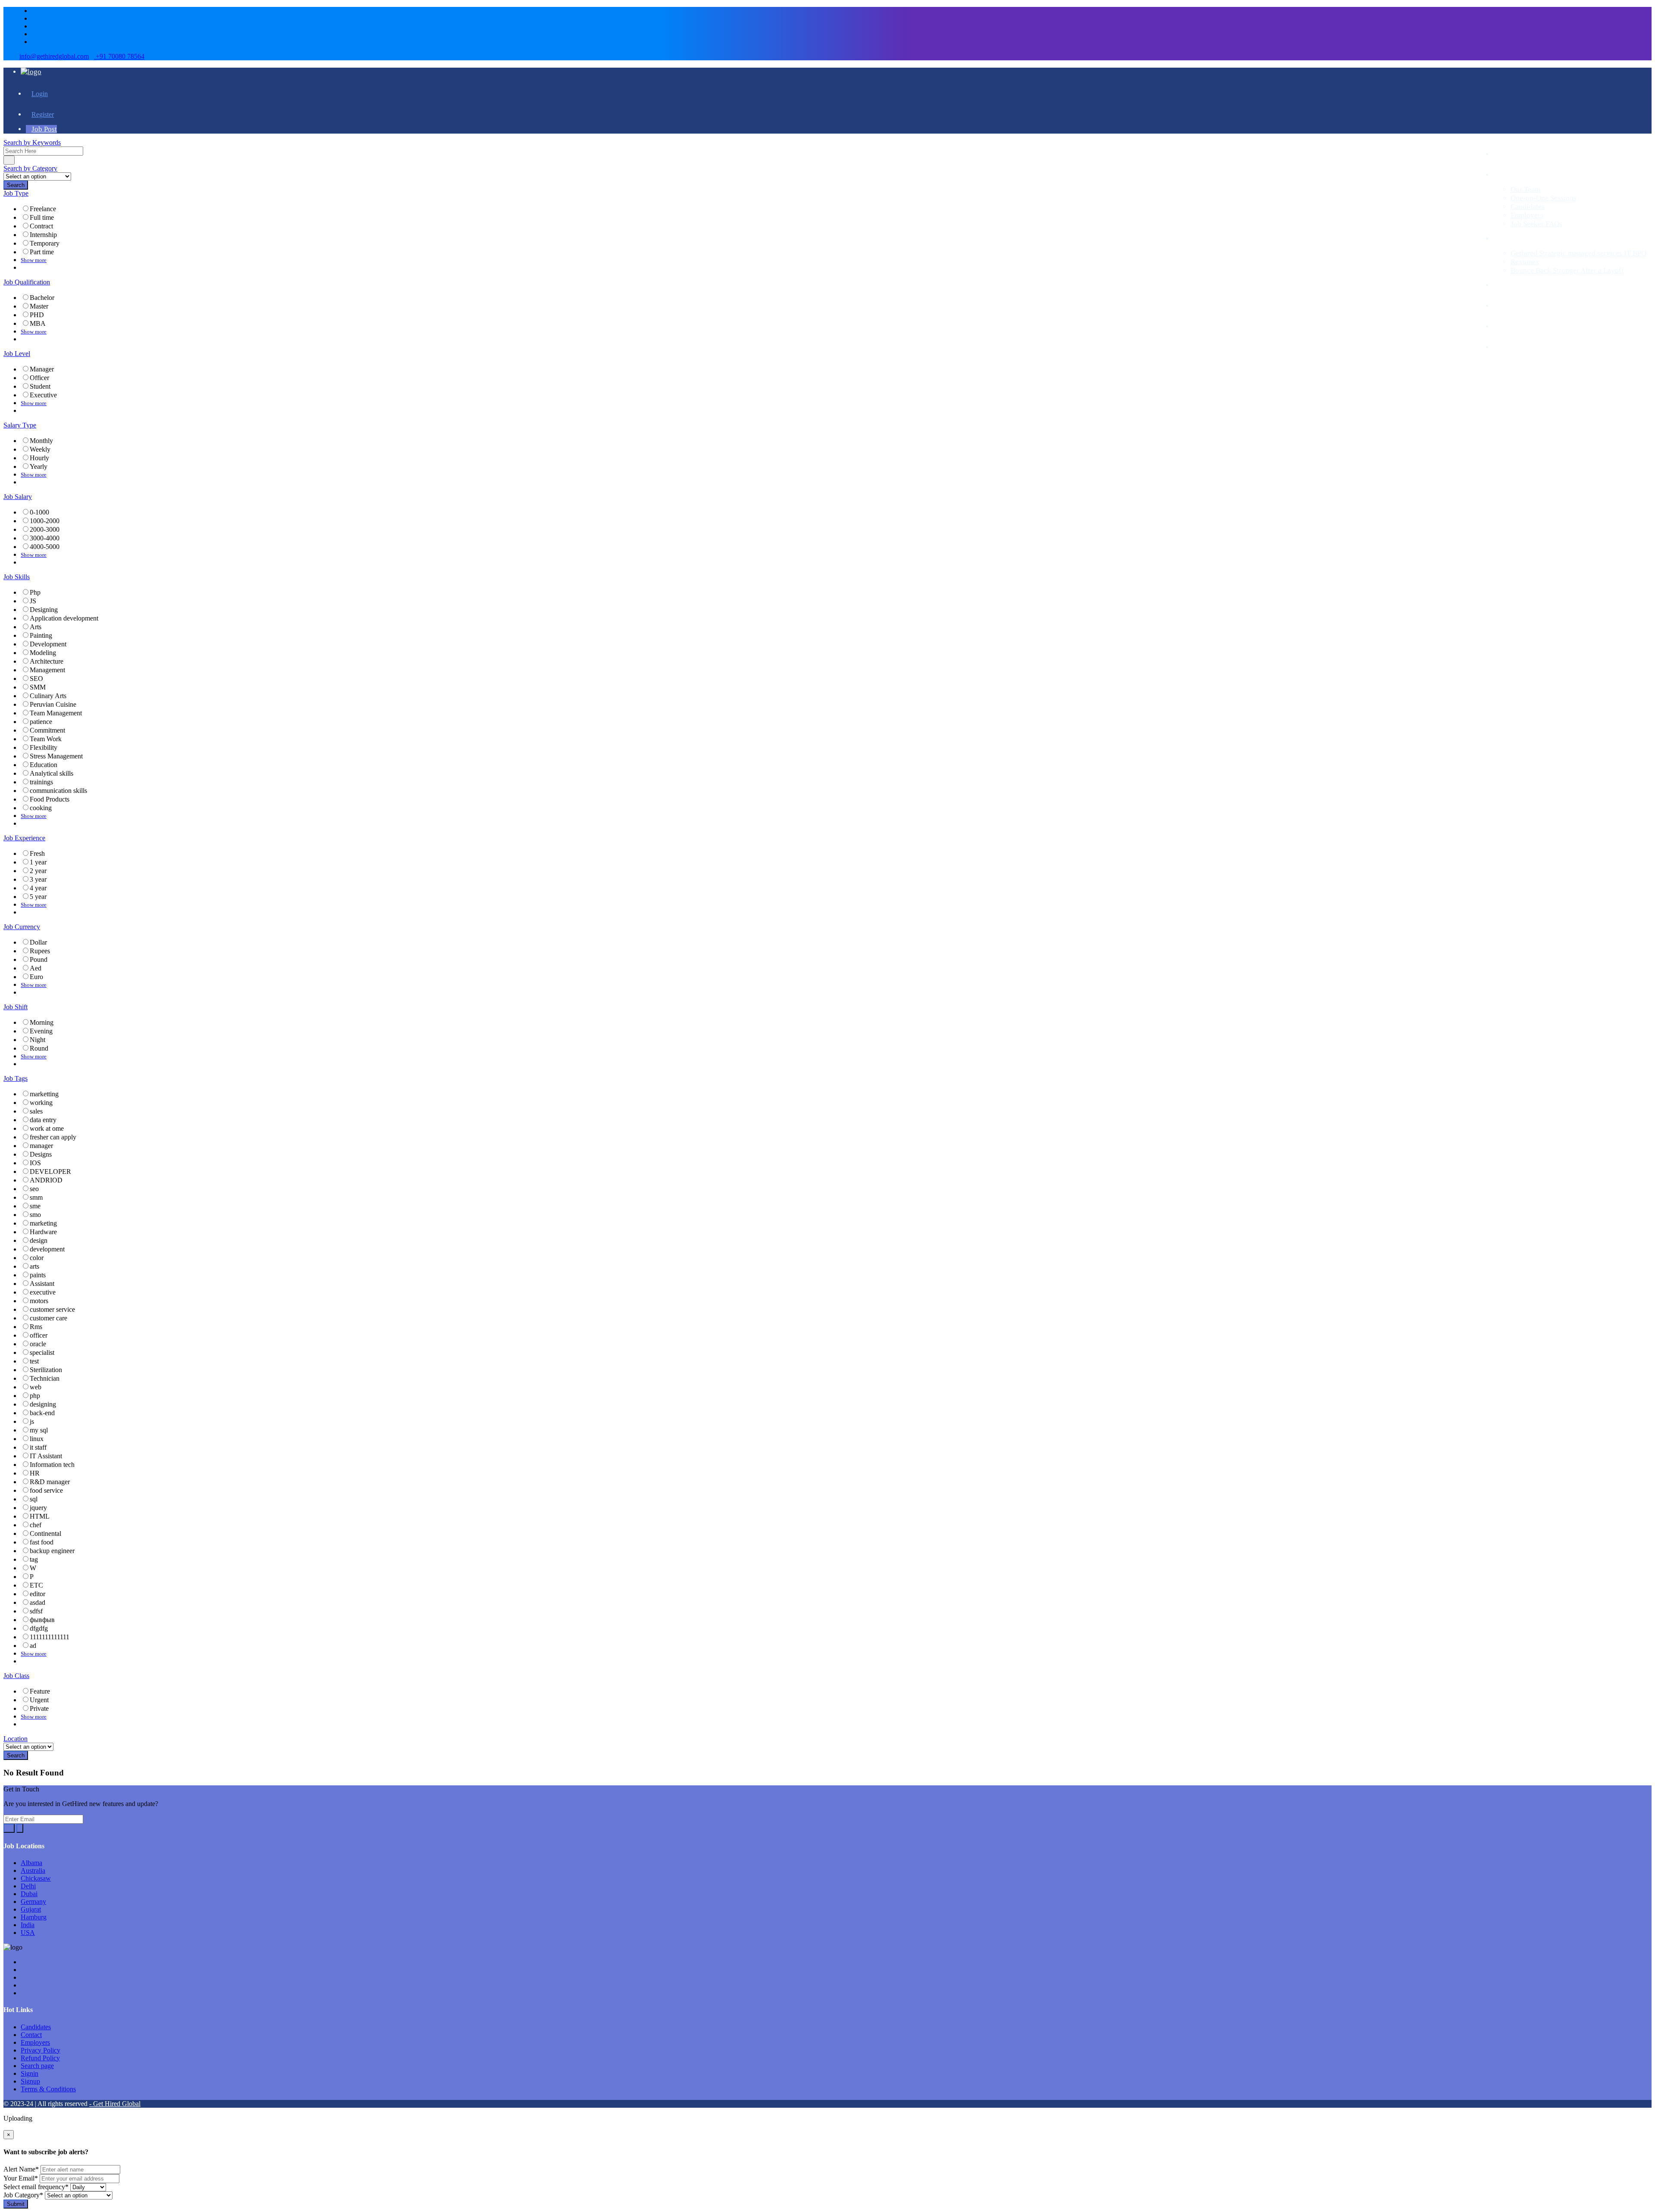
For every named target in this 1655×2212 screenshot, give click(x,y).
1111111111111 (50, 1637)
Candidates (1528, 207)
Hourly (39, 458)
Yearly (39, 466)
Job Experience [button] (24, 838)
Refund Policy (40, 2058)
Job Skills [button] (17, 577)
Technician (45, 1378)
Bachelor (42, 298)
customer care (48, 1318)
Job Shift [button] (16, 1007)
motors (39, 1301)
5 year (38, 897)
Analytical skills (52, 773)
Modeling (43, 653)
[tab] (827, 143)
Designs (41, 1154)
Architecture (47, 661)
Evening (41, 1031)
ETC (36, 1585)
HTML (40, 1516)
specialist (42, 1352)
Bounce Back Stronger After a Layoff (1567, 270)
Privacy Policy (41, 2050)
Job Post (44, 129)
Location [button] (16, 1739)
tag (34, 1559)
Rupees (40, 951)
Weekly (40, 449)
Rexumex (1525, 262)
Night (37, 1040)
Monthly (41, 441)
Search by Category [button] (30, 168)
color (37, 1258)
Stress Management (56, 756)
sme (35, 1206)
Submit (16, 2204)
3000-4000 (45, 538)
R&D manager (50, 1482)
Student (40, 386)
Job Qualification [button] (27, 282)
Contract (41, 226)
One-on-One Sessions (1544, 198)
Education (44, 765)
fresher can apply (53, 1137)
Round (39, 1048)
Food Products (50, 799)
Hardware (43, 1232)
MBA (38, 323)
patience (41, 722)
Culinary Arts (48, 696)
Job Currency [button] (22, 927)
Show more (34, 260)
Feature (40, 1691)
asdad (37, 1602)
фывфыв (42, 1620)
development (47, 1249)
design (39, 1240)
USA (28, 1933)
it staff (38, 1447)
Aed (36, 968)
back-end (42, 1413)
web (36, 1387)
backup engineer (52, 1551)
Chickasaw (36, 1878)
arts (34, 1266)
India (28, 1925)
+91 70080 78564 (119, 56)
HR (35, 1473)
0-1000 (39, 512)
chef (36, 1525)
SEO (36, 679)
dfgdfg (39, 1628)
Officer (39, 378)
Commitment (47, 730)
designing (43, 1404)
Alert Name (21, 2169)
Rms (36, 1327)
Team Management (56, 713)
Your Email (21, 2178)
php (35, 1396)
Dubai (29, 1894)
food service (46, 1490)
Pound (39, 959)
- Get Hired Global (115, 2104)
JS (33, 601)
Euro (36, 977)
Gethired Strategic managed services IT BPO (1578, 253)
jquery (38, 1508)
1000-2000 (45, 521)
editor (37, 1594)
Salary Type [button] (20, 425)
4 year (38, 888)
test (34, 1361)
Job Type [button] (16, 193)
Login (40, 94)
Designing (44, 610)
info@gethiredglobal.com (54, 56)
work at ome (47, 1128)
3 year (38, 879)
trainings (41, 782)
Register (43, 114)
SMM (38, 687)
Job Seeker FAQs (1536, 224)
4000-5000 (45, 547)
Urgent (39, 1700)
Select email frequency (36, 2187)
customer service (52, 1309)
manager (41, 1146)
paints (38, 1275)
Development (48, 644)
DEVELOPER (50, 1172)
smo (35, 1215)
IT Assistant (46, 1456)
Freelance (43, 209)
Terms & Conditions (48, 2089)
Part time (42, 252)
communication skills (58, 791)
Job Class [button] (16, 1676)
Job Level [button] (17, 354)
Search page (37, 2066)
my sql (39, 1430)
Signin (30, 2073)
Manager (42, 369)
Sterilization (46, 1370)
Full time (42, 217)
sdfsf (36, 1611)
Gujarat (31, 1909)
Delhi (28, 1886)
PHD (37, 315)
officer (39, 1335)
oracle (38, 1344)
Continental (45, 1533)
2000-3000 (45, 529)
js (32, 1421)
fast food (42, 1542)
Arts (36, 627)
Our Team (1525, 189)
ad (33, 1646)
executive (43, 1292)
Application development (64, 618)
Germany (33, 1902)
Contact (31, 2035)
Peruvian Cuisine (53, 704)
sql (34, 1499)
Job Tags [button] (16, 1078)
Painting (41, 635)
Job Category (23, 2195)
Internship (43, 235)
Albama (31, 1863)
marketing (43, 1223)
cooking (41, 808)
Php (35, 592)
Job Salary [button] (18, 497)
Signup (30, 2081)
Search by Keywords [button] (32, 142)
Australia (33, 1870)
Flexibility (44, 747)
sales (36, 1111)
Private (39, 1708)
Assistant (42, 1284)
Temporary (45, 243)
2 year (38, 871)
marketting (44, 1094)
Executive (43, 395)
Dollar (38, 942)
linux (37, 1439)
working (41, 1103)
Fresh (37, 853)
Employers (1527, 215)
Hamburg (34, 1917)
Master (39, 306)
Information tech (52, 1465)
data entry (43, 1120)
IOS (35, 1163)
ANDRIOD (46, 1180)
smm (36, 1197)
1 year (38, 862)
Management (47, 670)
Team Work (46, 739)
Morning (42, 1022)
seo (34, 1189)
